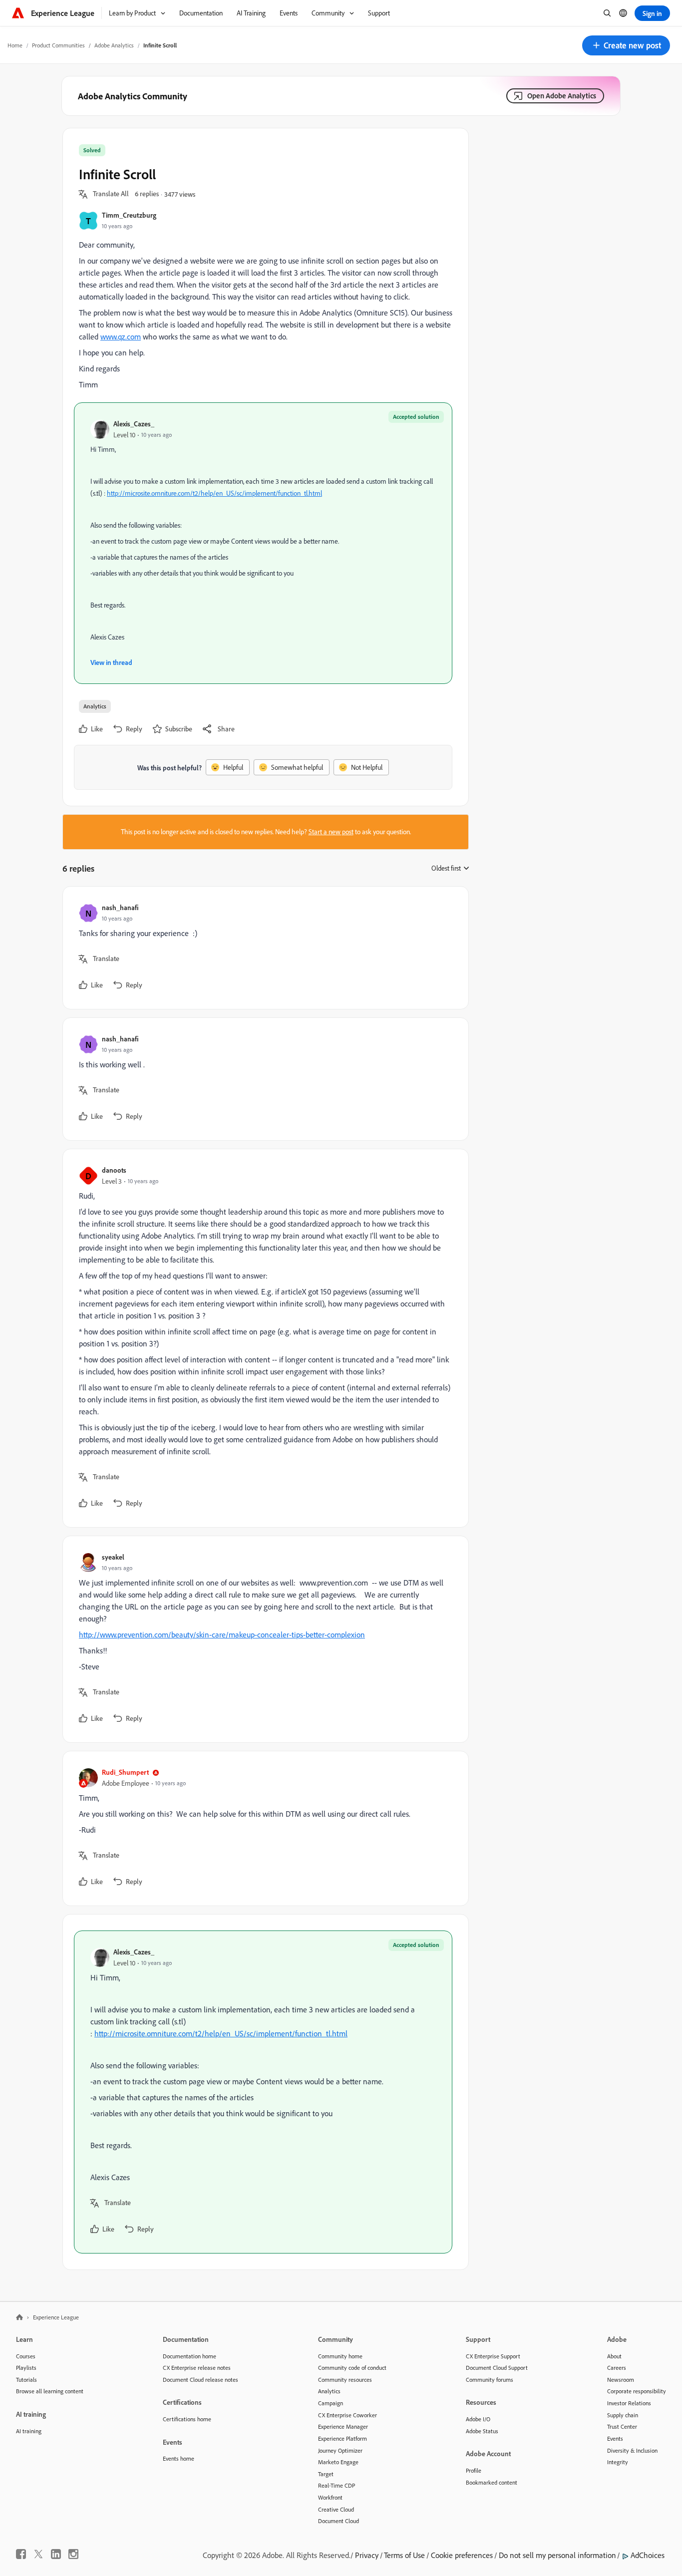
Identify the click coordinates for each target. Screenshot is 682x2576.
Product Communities (58, 45)
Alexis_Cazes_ (134, 424)
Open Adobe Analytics (562, 96)
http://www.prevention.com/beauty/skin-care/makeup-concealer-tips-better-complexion (222, 1634)
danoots (114, 1170)
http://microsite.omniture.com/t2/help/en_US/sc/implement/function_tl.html (214, 493)
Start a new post (331, 832)
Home (15, 45)
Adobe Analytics (114, 45)
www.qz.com (121, 336)
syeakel (113, 1557)
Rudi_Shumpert (125, 1772)
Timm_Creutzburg (129, 215)
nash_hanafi (120, 907)
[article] (263, 948)
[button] (626, 45)
